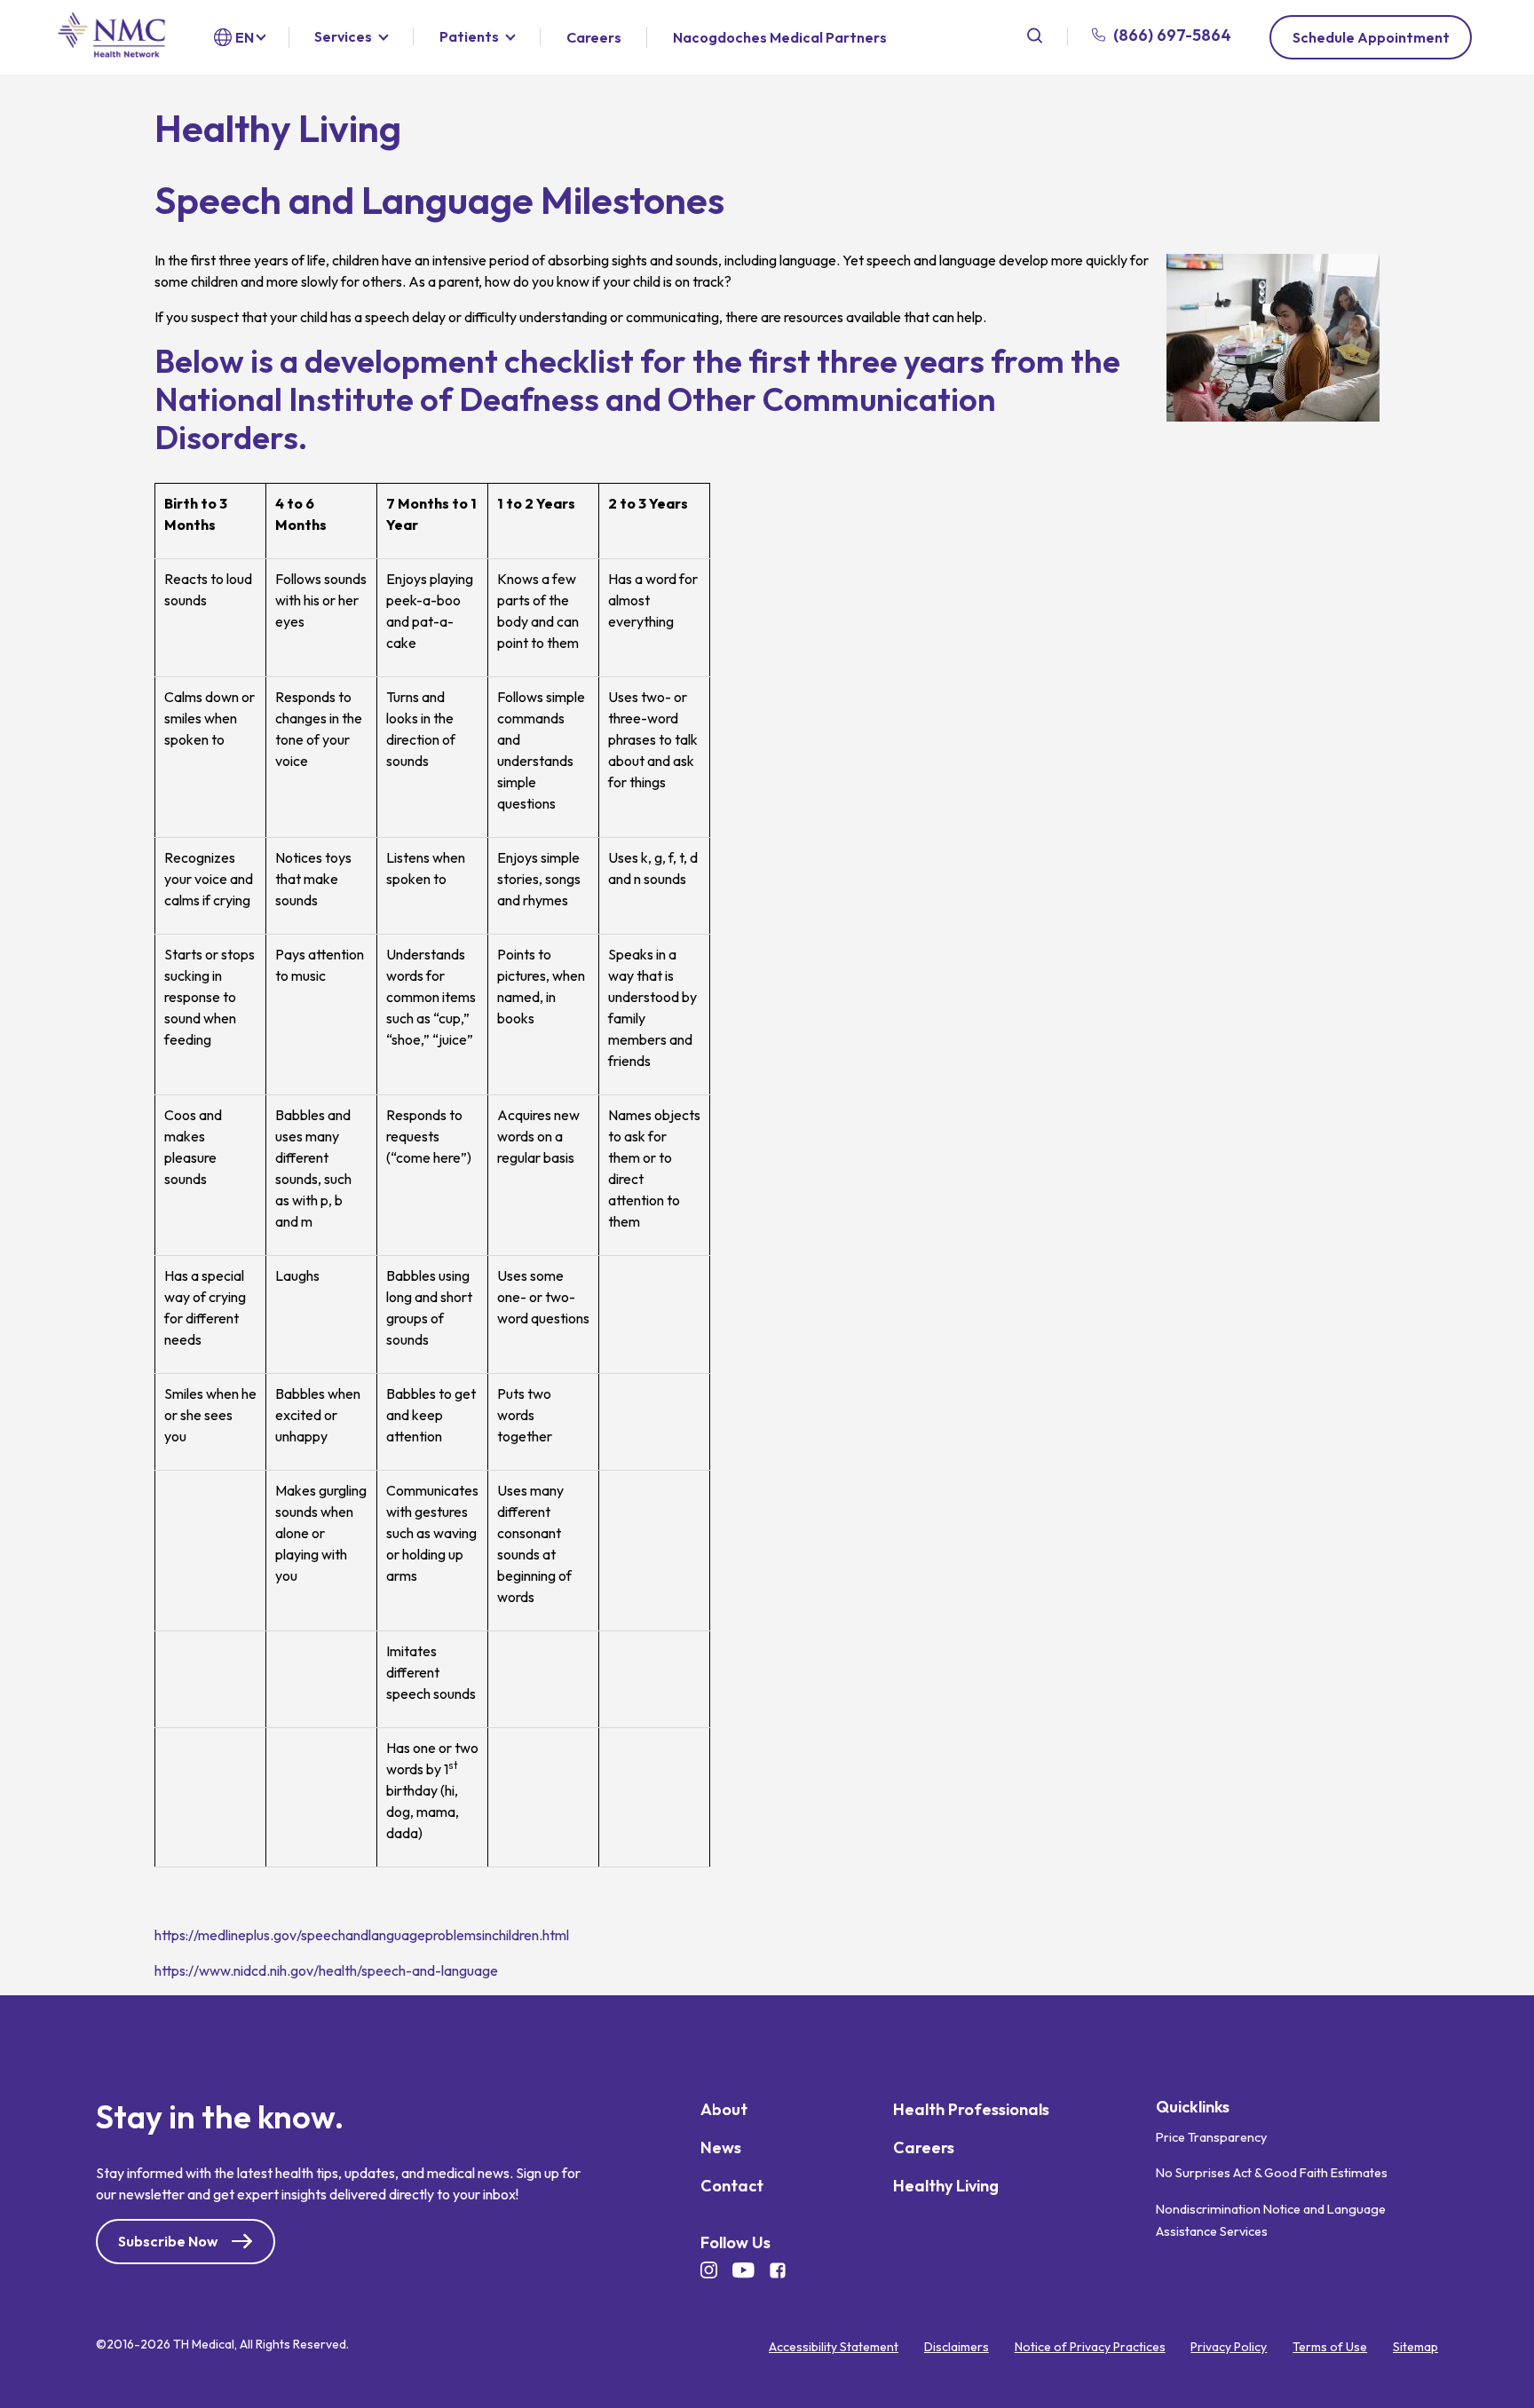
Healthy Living (946, 2187)
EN (245, 37)
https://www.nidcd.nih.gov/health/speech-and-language (326, 1970)
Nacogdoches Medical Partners (780, 37)
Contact (732, 2187)
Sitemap (1415, 2348)
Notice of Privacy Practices (1090, 2348)
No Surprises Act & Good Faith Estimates (1272, 2174)
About (724, 2110)
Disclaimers (957, 2348)
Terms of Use (1330, 2348)
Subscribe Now (168, 2242)
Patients (469, 37)
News (721, 2148)
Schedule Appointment (1371, 37)
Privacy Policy (1229, 2348)
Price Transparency (1211, 2137)
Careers (594, 38)
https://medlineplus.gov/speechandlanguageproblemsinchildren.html (362, 1935)
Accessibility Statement (834, 2348)
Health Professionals (971, 2110)
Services (343, 37)
